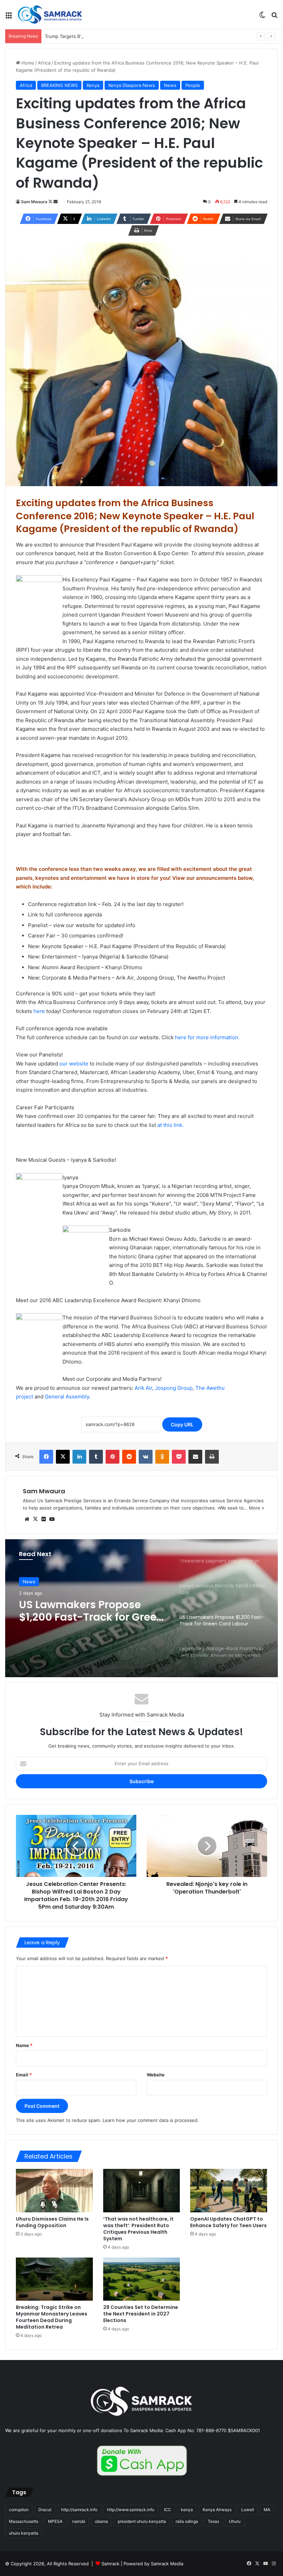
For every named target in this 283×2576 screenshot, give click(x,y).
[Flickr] (43, 1519)
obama (101, 2521)
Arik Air (143, 1388)
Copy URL (182, 1424)
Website (156, 2075)
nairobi (79, 2521)
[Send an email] (56, 202)
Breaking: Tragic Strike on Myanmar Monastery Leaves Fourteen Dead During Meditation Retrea (52, 2317)
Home (27, 63)
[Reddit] (129, 1457)
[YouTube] (52, 1519)
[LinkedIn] (79, 1457)
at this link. (170, 1125)
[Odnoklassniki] (162, 1457)
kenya (187, 2510)
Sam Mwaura (34, 202)
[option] (141, 1608)
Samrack (110, 2564)
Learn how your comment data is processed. (151, 2120)
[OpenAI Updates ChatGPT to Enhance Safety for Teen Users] (229, 2191)
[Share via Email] (195, 1457)
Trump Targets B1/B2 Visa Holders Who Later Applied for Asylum (114, 36)
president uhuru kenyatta (142, 2521)
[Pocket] (179, 1457)
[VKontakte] (146, 1457)
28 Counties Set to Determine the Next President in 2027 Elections (141, 2314)
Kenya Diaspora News (132, 85)
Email (24, 2075)
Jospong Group (174, 1388)
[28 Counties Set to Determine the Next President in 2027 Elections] (142, 2279)
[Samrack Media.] (50, 14)
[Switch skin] (262, 17)
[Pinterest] (113, 1457)
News (170, 85)
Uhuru (235, 2521)
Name (24, 2045)
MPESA (55, 2521)
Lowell (248, 2510)
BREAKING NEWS (59, 85)
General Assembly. (68, 1397)
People (193, 85)
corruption (19, 2510)
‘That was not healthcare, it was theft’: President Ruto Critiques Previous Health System (138, 2229)
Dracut (45, 2510)
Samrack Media (167, 2564)
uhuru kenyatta (24, 2533)
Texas (213, 2521)
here (39, 1011)
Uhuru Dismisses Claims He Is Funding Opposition (52, 2222)
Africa (44, 63)
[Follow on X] (51, 202)
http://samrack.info (79, 2510)
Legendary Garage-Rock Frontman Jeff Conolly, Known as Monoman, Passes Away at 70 (83, 1611)
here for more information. (207, 1037)
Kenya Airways (217, 2510)
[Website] (27, 1519)
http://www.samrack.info (131, 2510)
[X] (63, 1457)
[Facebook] (46, 1457)
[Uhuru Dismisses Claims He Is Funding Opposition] (54, 2191)
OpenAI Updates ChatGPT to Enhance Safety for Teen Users (228, 2222)
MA (267, 2510)
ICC (168, 2510)
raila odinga (187, 2521)
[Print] (212, 1457)
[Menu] (9, 17)
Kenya (93, 85)
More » (256, 1508)
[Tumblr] (96, 1457)
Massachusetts (24, 2521)
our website (74, 1064)
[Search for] (274, 17)
